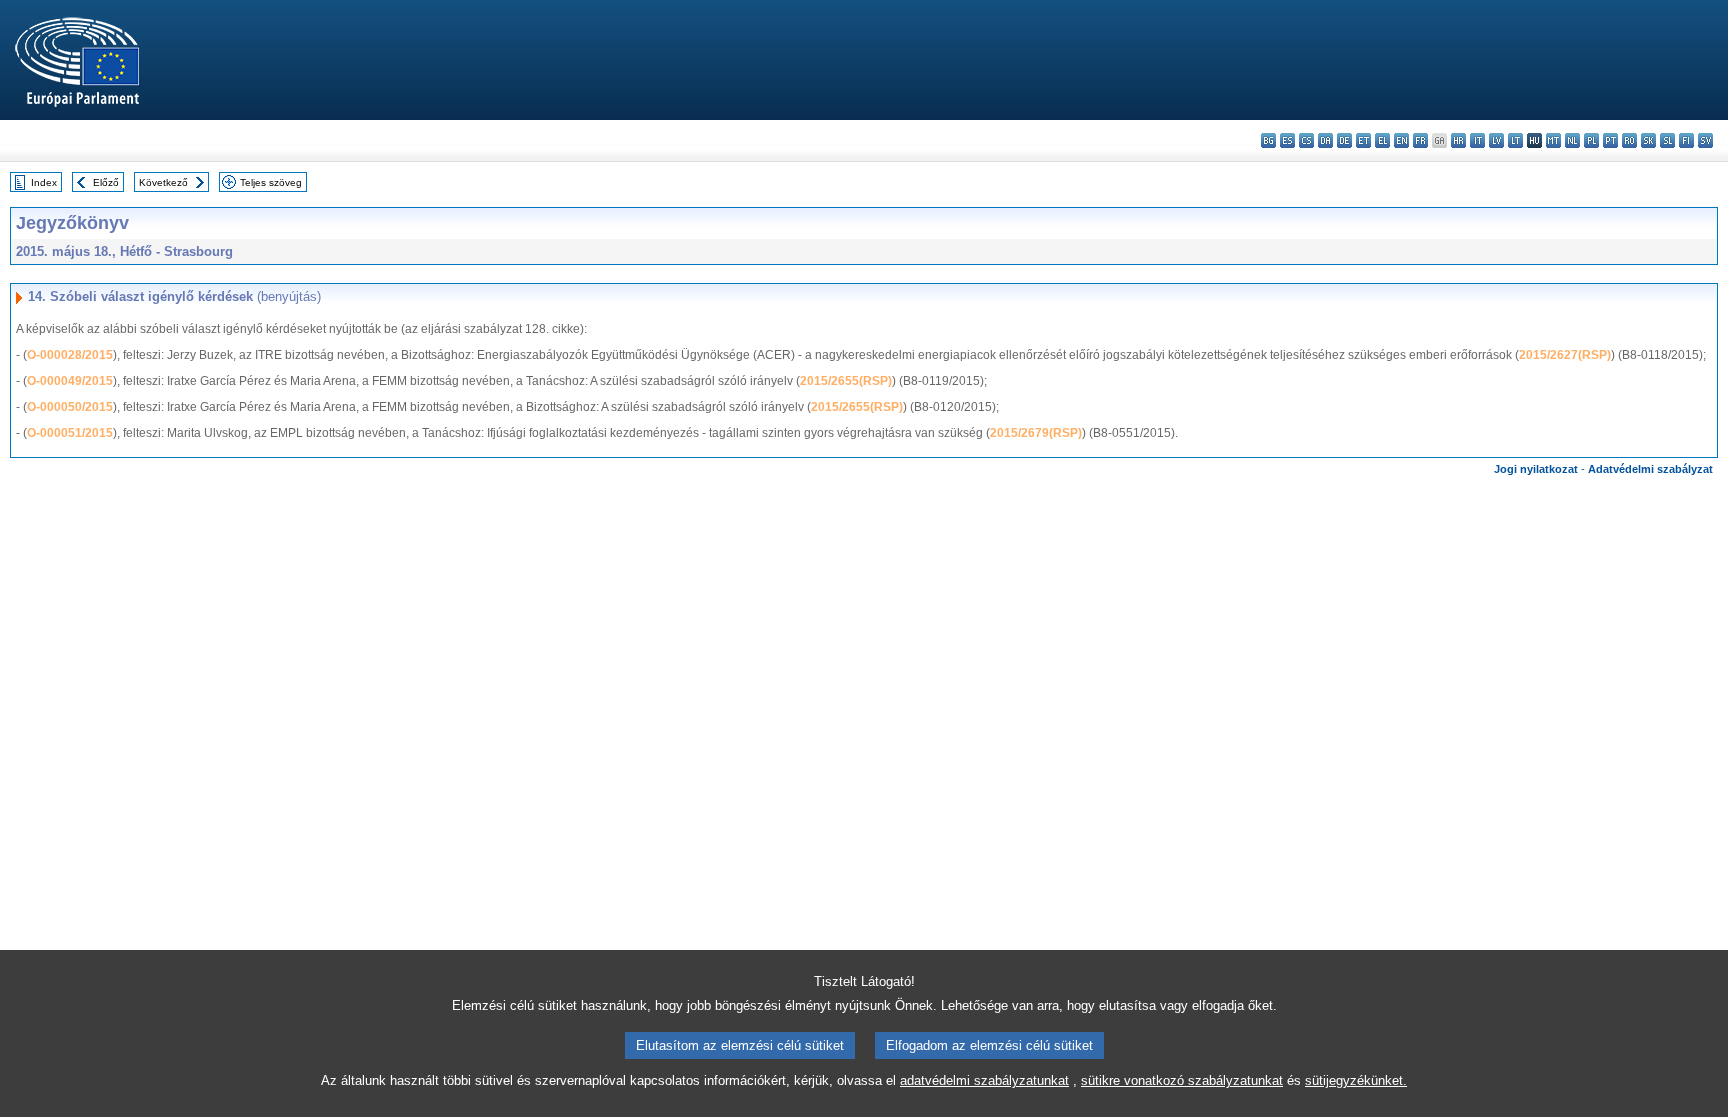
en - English (1401, 140)
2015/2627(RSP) (1565, 355)
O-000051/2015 (70, 433)
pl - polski (1591, 140)
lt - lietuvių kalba (1515, 140)
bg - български (1268, 140)
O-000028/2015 (70, 355)
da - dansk (1325, 140)
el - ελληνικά (1382, 140)
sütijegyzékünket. (1356, 1080)
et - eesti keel (1363, 140)
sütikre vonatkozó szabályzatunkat (1182, 1080)
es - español (1287, 140)
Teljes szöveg (271, 182)
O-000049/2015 (70, 381)
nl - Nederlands (1572, 140)
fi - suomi (1686, 140)
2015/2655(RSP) (846, 381)
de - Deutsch (1344, 140)
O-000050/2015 (70, 407)
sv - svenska (1705, 140)
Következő (163, 182)
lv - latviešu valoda (1496, 140)
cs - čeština (1306, 140)
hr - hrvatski (1458, 140)
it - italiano (1477, 140)
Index (44, 182)
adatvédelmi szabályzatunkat (984, 1080)
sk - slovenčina (1648, 140)
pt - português (1610, 140)
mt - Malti (1553, 140)
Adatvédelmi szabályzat (1650, 469)
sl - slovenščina (1667, 140)
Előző (106, 182)
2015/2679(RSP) (1036, 433)
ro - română (1629, 140)
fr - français (1420, 140)
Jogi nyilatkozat (1536, 469)
